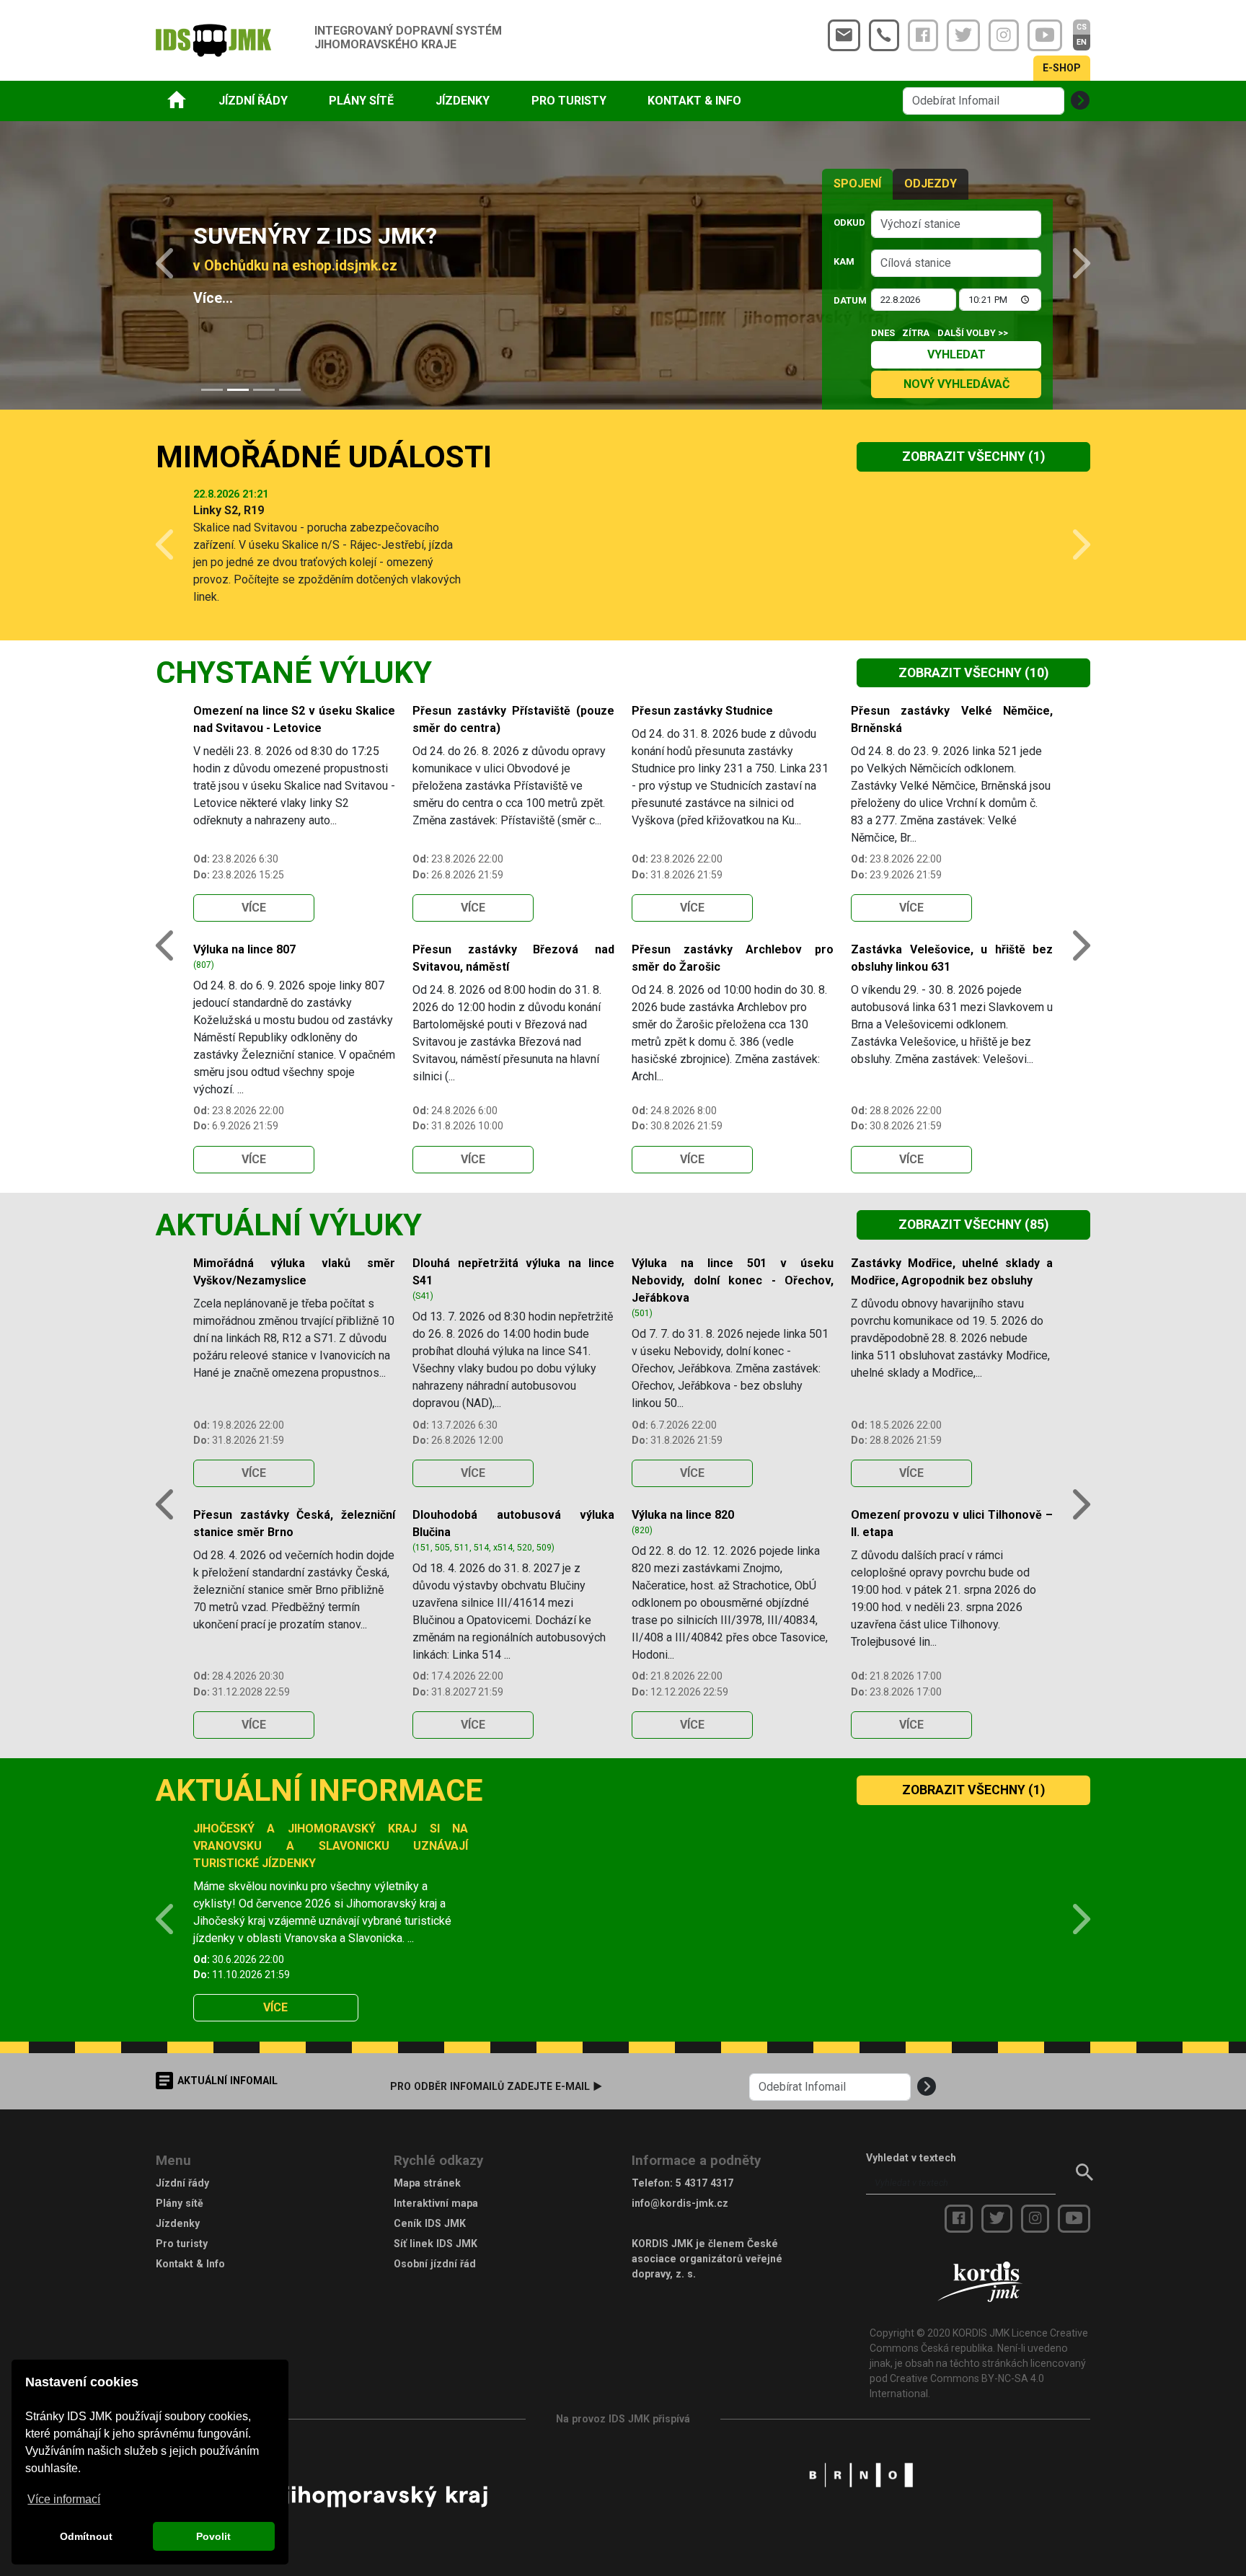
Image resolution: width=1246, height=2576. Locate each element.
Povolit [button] (213, 2536)
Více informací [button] (64, 2499)
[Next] (1072, 265)
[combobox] (956, 224)
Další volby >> (973, 333)
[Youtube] (1045, 35)
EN (1082, 42)
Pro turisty (182, 2244)
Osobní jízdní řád (435, 2264)
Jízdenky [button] (463, 101)
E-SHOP (1062, 68)
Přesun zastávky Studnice (702, 711)
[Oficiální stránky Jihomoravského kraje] (385, 2496)
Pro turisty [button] (569, 101)
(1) (973, 456)
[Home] (177, 99)
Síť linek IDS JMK (436, 2244)
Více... (213, 298)
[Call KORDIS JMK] (884, 35)
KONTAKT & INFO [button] (694, 101)
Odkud (848, 222)
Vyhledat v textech (911, 2158)
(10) (973, 673)
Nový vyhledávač (956, 384)
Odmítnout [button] (86, 2536)
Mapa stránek (427, 2183)
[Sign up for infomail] (1080, 101)
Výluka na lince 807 (244, 949)
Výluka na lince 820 (683, 1515)
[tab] (212, 390)
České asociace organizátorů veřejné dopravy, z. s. (707, 2259)
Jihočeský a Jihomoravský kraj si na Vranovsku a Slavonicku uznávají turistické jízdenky (331, 1846)
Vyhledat (956, 354)
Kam (844, 261)
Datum (848, 300)
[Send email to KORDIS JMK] (844, 35)
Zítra (916, 333)
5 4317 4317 (704, 2183)
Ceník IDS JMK (430, 2223)
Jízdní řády (182, 2183)
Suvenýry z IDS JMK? (315, 236)
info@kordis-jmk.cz (680, 2203)
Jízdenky (178, 2223)
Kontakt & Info (190, 2264)
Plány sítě (180, 2203)
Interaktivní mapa (436, 2203)
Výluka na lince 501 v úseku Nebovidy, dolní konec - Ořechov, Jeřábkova (733, 1280)
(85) (973, 1225)
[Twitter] (963, 35)
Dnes (883, 333)
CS (1082, 27)
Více (254, 908)
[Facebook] (923, 35)
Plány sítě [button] (361, 101)
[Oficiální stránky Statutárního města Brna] (861, 2474)
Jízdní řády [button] (253, 101)
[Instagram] (1004, 35)
